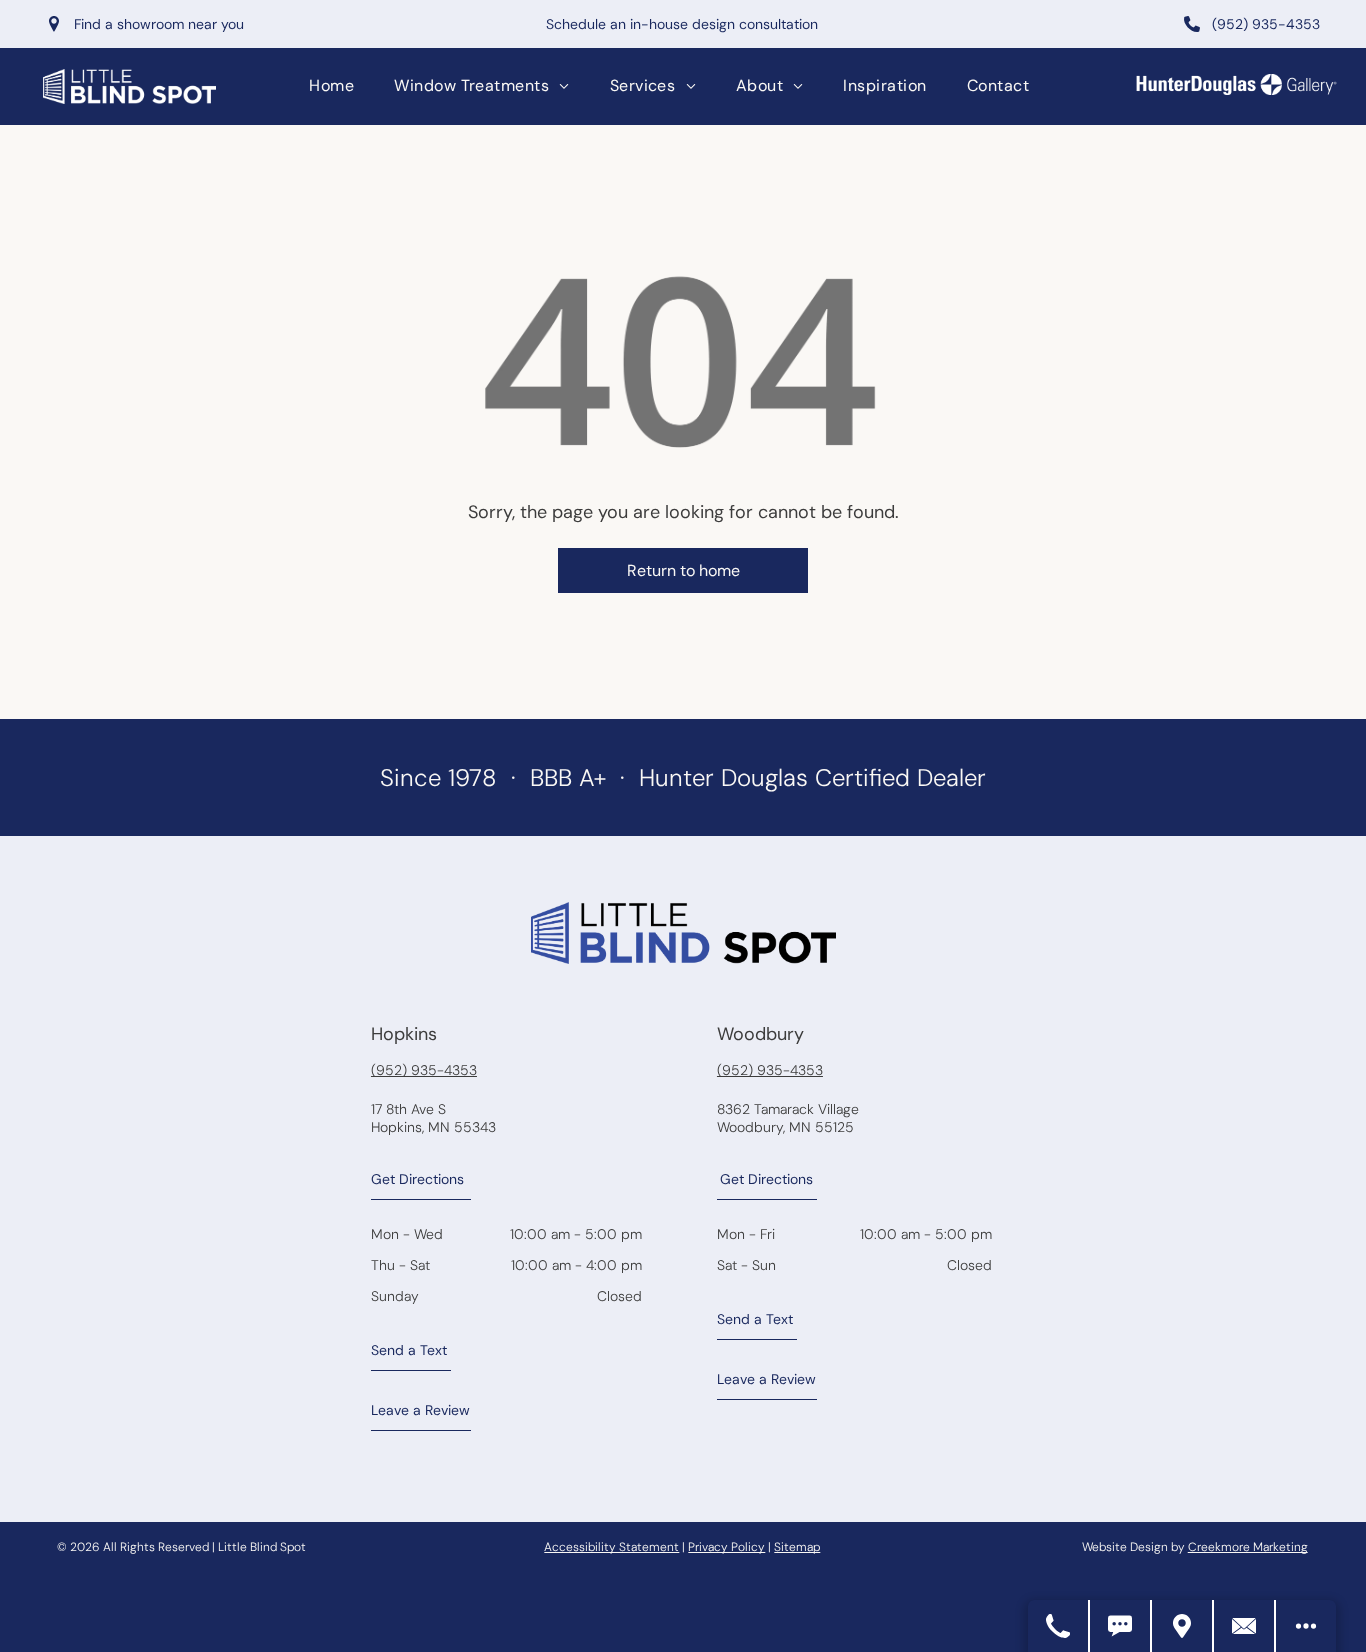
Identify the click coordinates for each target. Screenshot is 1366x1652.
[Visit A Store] (1183, 1626)
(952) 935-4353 (424, 1070)
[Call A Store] (1059, 1626)
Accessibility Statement (611, 1547)
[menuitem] (331, 86)
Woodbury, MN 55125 (785, 1127)
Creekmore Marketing (1248, 1547)
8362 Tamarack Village (788, 1109)
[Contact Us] (1245, 1626)
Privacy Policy (726, 1547)
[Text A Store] (1121, 1626)
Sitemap (797, 1547)
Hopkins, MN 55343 (433, 1127)
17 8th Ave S (408, 1109)
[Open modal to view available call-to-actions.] (1306, 1626)
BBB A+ (568, 777)
